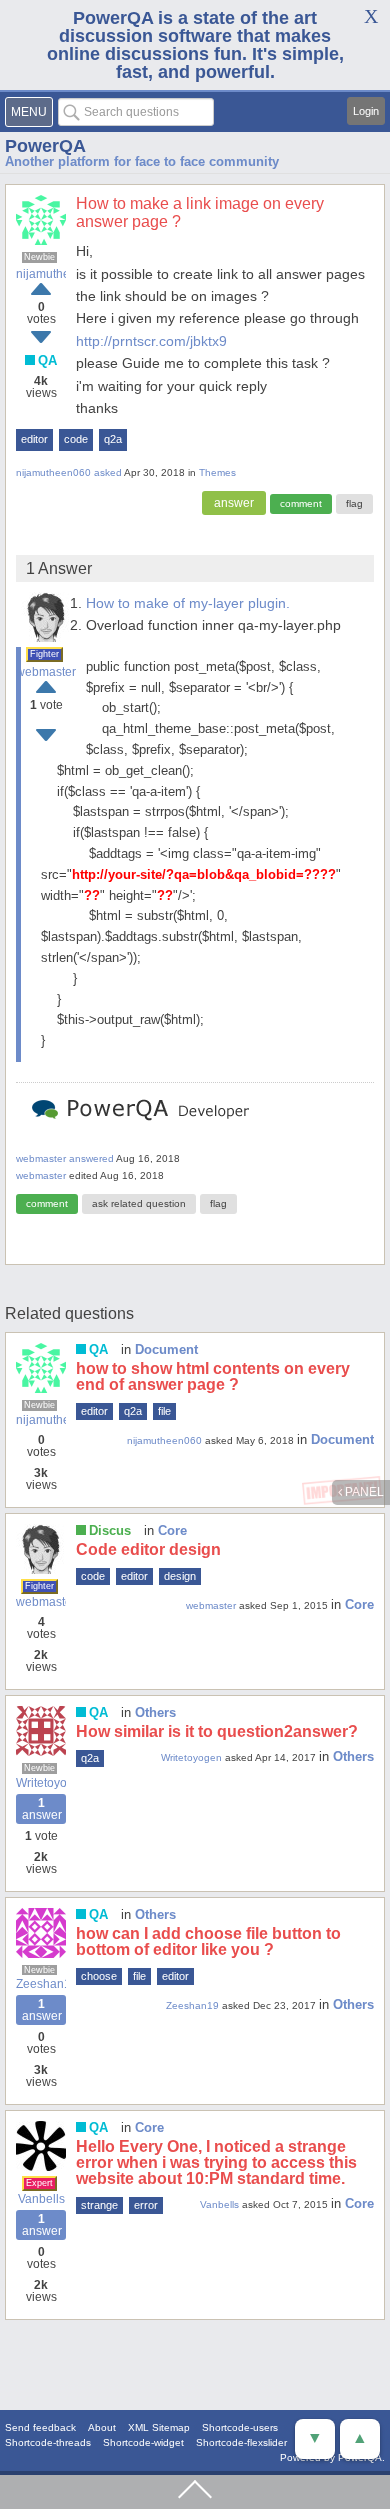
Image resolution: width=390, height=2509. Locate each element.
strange (99, 2205)
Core (172, 1530)
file (164, 1411)
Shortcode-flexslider (241, 2442)
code (76, 439)
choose (99, 1976)
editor (34, 439)
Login (366, 111)
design (180, 1576)
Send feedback (40, 2427)
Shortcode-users (240, 2427)
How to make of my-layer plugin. (188, 603)
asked (108, 472)
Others (155, 1712)
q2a (113, 439)
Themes (217, 472)
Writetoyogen (41, 1783)
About (102, 2427)
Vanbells (41, 2199)
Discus (110, 1530)
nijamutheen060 (41, 274)
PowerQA (45, 146)
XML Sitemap (159, 2427)
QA (47, 360)
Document (166, 1349)
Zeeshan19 (41, 1984)
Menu (29, 112)
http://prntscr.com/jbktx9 (151, 341)
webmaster (46, 672)
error (146, 2205)
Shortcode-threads (48, 2442)
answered (91, 1158)
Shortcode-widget (143, 2442)
